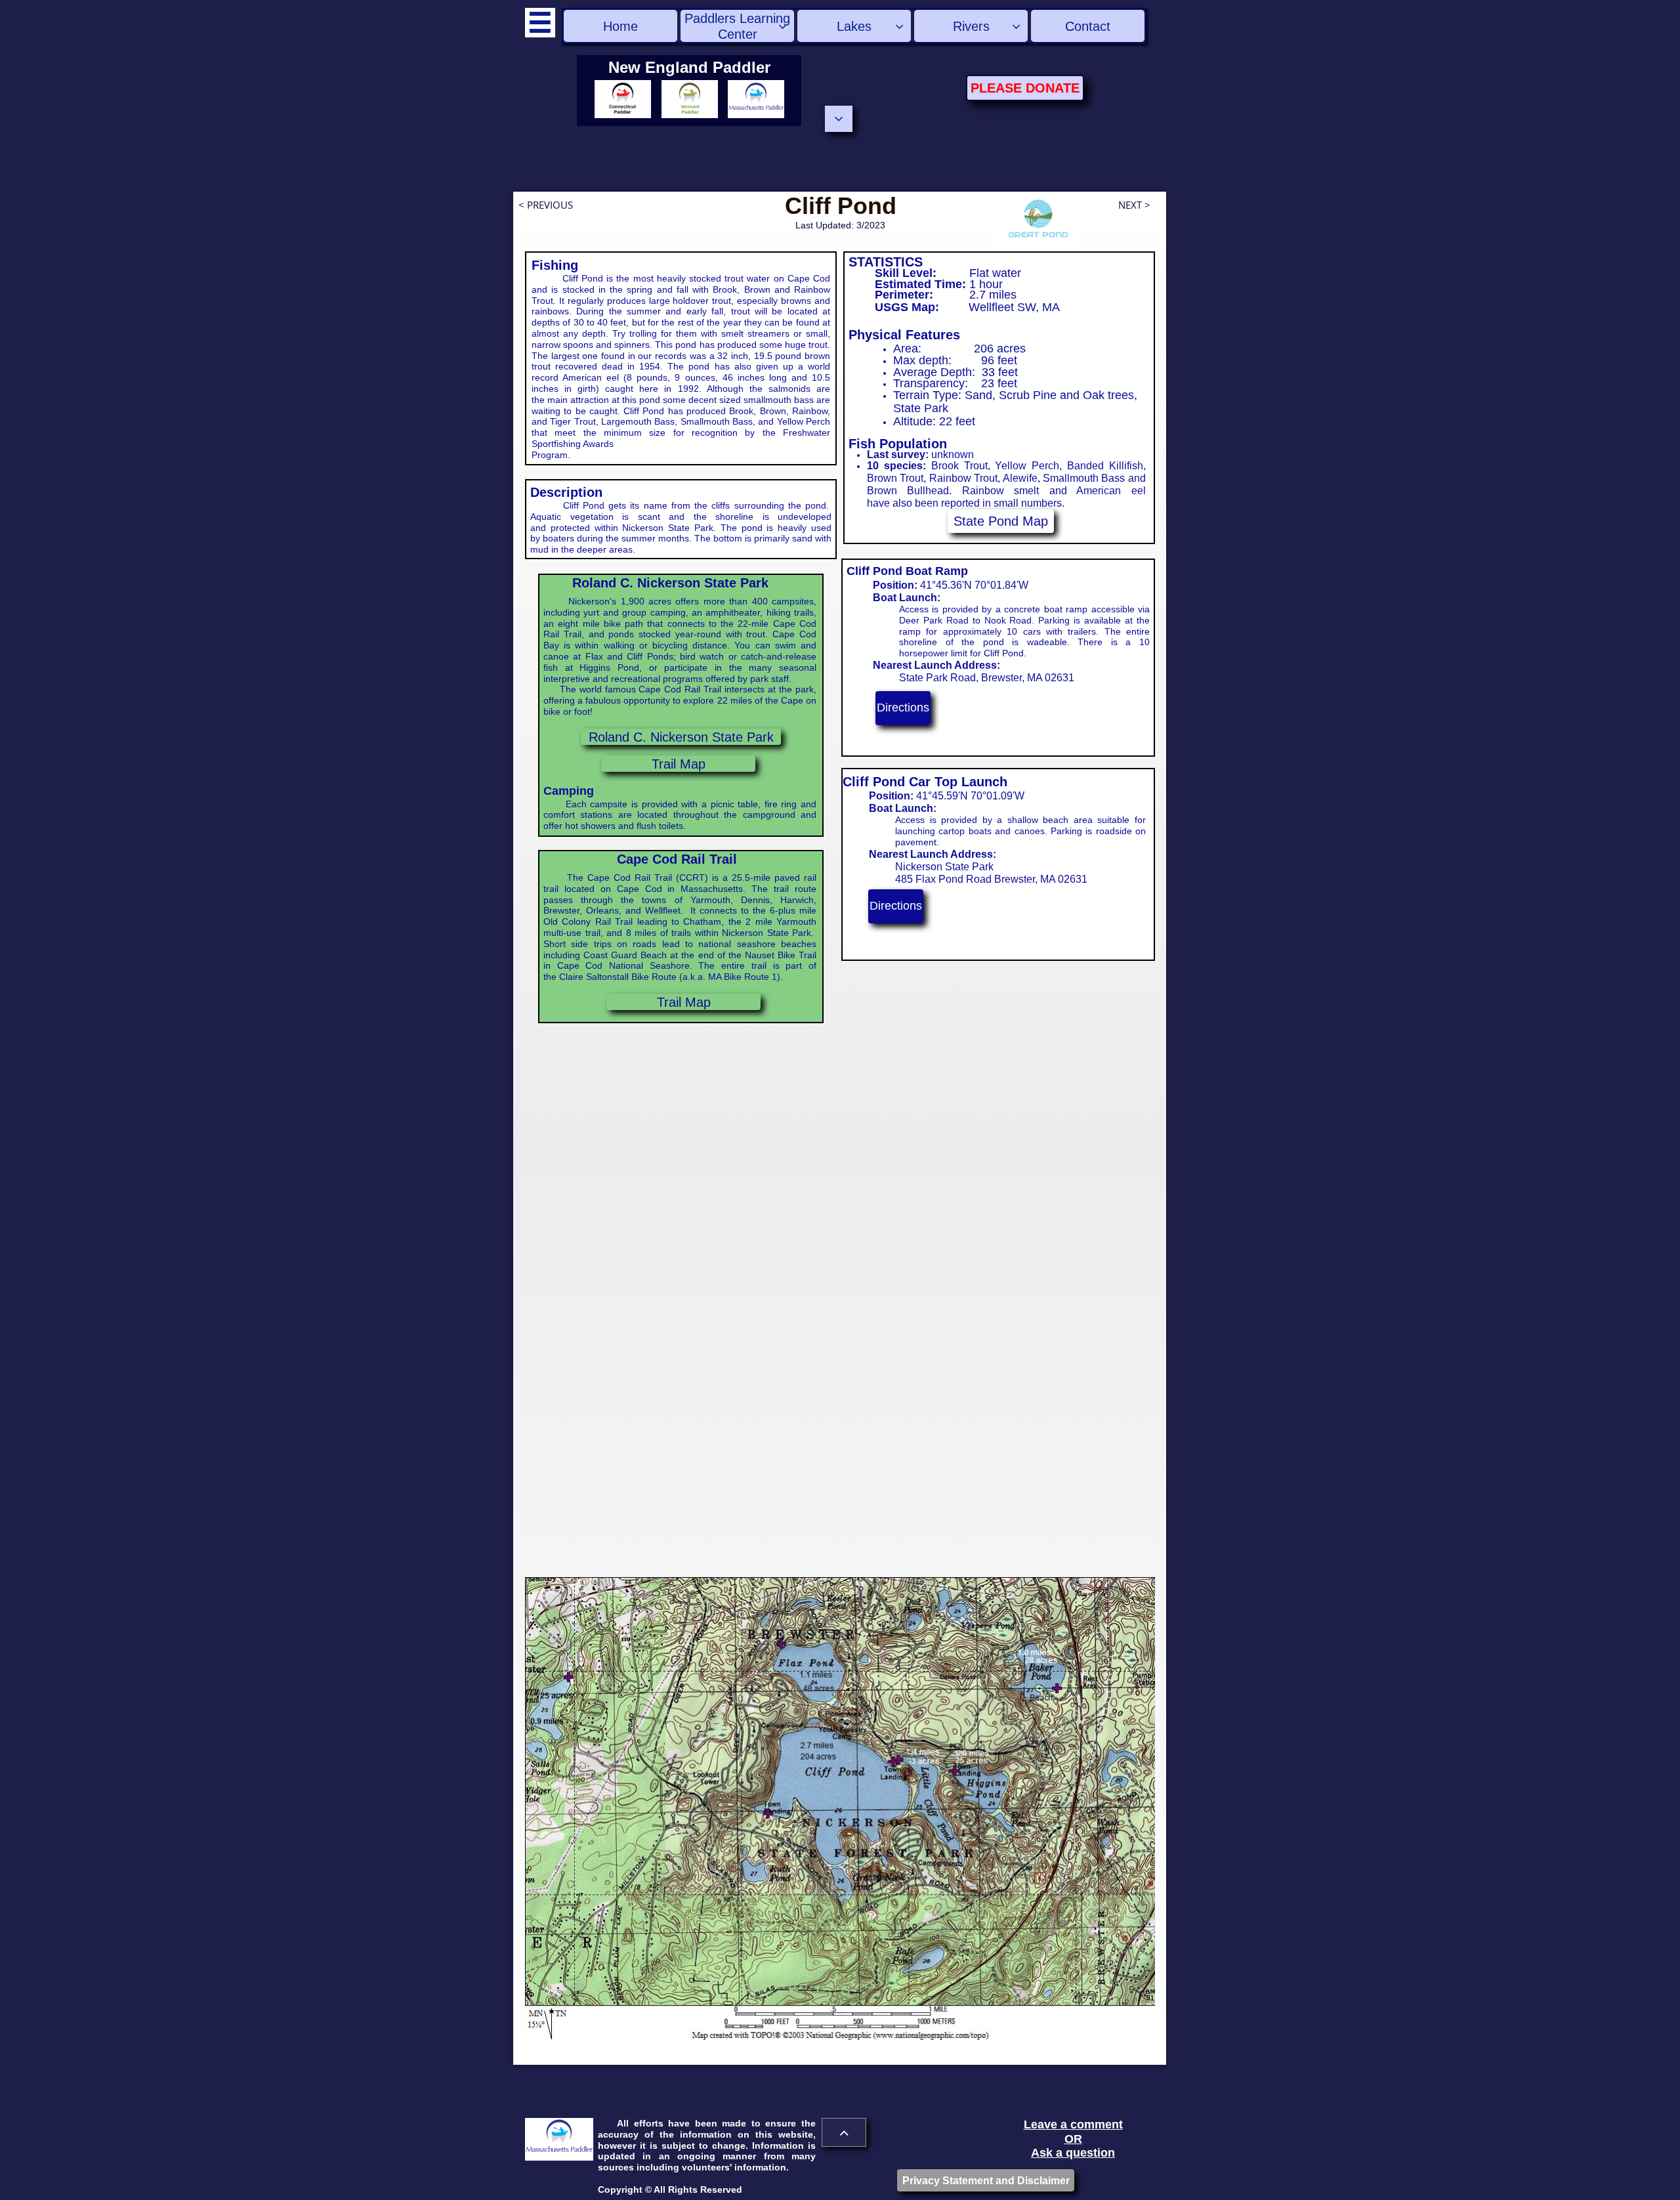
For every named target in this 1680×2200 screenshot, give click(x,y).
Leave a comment (1073, 2125)
